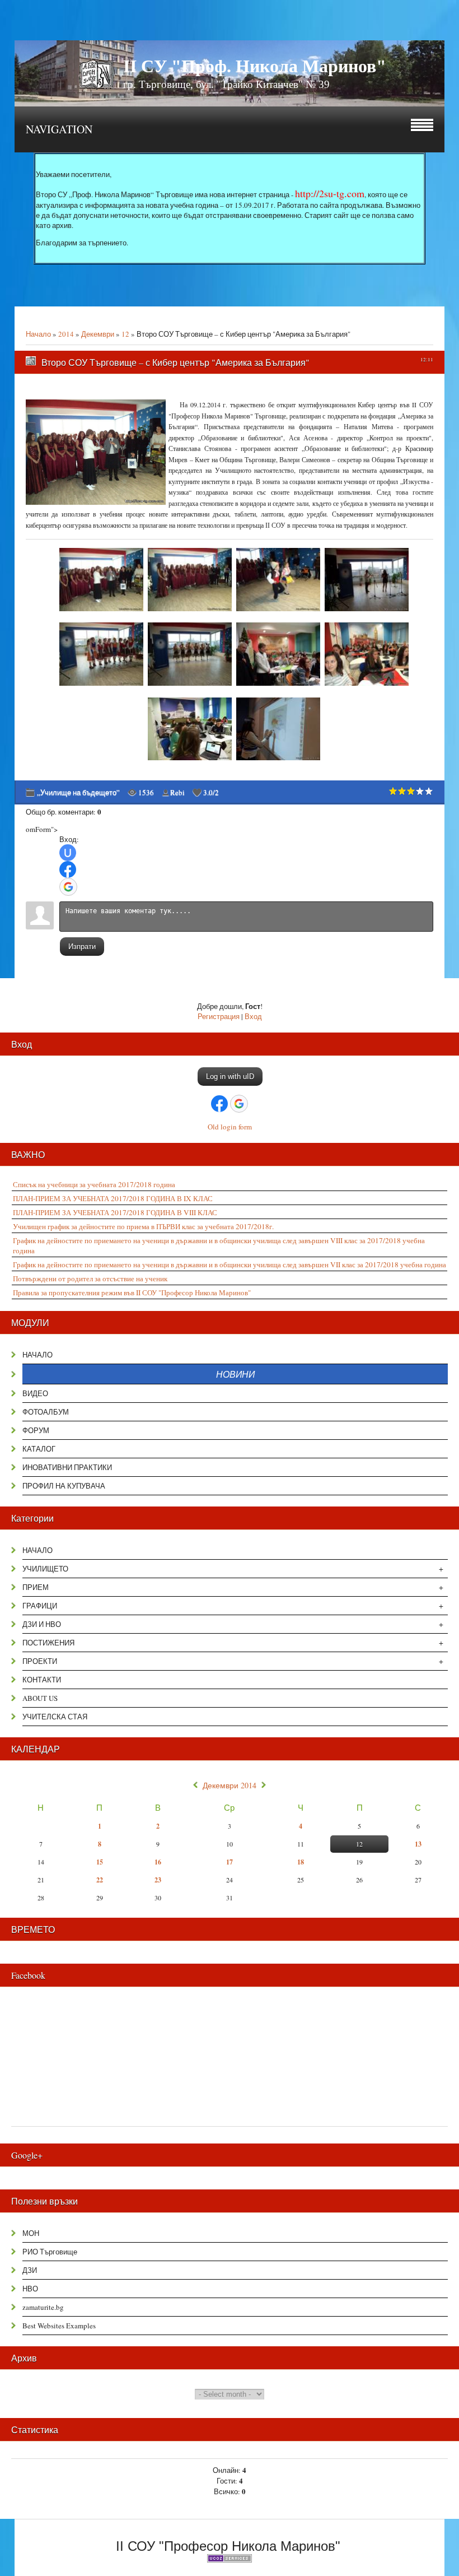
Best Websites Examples (59, 2326)
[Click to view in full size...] (103, 611)
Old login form (230, 1127)
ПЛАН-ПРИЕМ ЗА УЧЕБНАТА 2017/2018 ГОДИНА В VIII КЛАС (115, 1212)
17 (230, 1862)
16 (158, 1862)
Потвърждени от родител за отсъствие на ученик (90, 1278)
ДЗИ (30, 2270)
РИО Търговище (50, 2252)
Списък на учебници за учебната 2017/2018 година (94, 1184)
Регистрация (219, 1016)
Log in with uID (230, 1077)
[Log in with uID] (68, 853)
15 (100, 1862)
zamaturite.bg (43, 2307)
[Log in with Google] (68, 887)
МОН (31, 2233)
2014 (66, 334)
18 (301, 1862)
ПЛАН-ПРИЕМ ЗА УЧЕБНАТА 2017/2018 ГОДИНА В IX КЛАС (113, 1198)
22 (100, 1880)
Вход (253, 1016)
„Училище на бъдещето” (78, 792)
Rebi (177, 792)
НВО (30, 2289)
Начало (38, 334)
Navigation (59, 129)
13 (418, 1844)
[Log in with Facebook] (68, 869)
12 (125, 334)
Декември (98, 334)
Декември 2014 (230, 1785)
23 (158, 1880)
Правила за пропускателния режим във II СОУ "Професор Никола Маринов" (132, 1292)
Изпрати (82, 947)
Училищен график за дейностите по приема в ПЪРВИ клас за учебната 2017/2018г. (143, 1226)
